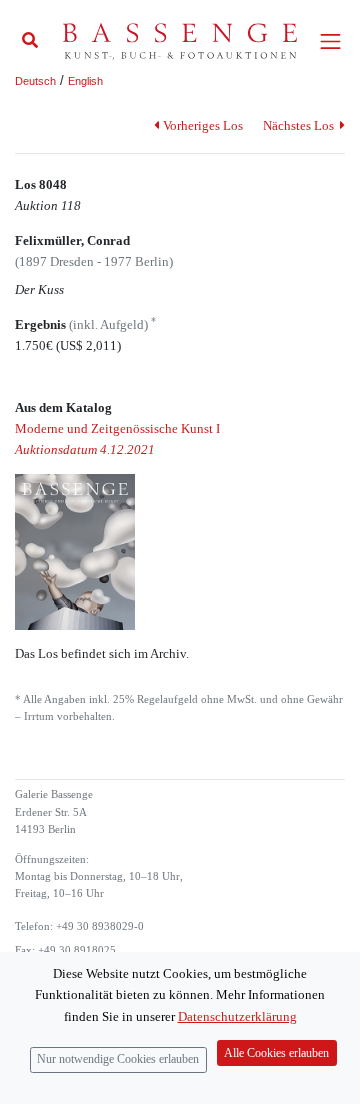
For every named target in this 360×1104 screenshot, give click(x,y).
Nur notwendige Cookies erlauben (118, 1059)
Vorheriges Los (202, 125)
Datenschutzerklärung (237, 1016)
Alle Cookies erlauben (276, 1053)
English (85, 81)
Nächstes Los (300, 125)
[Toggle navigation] (330, 41)
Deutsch (35, 81)
